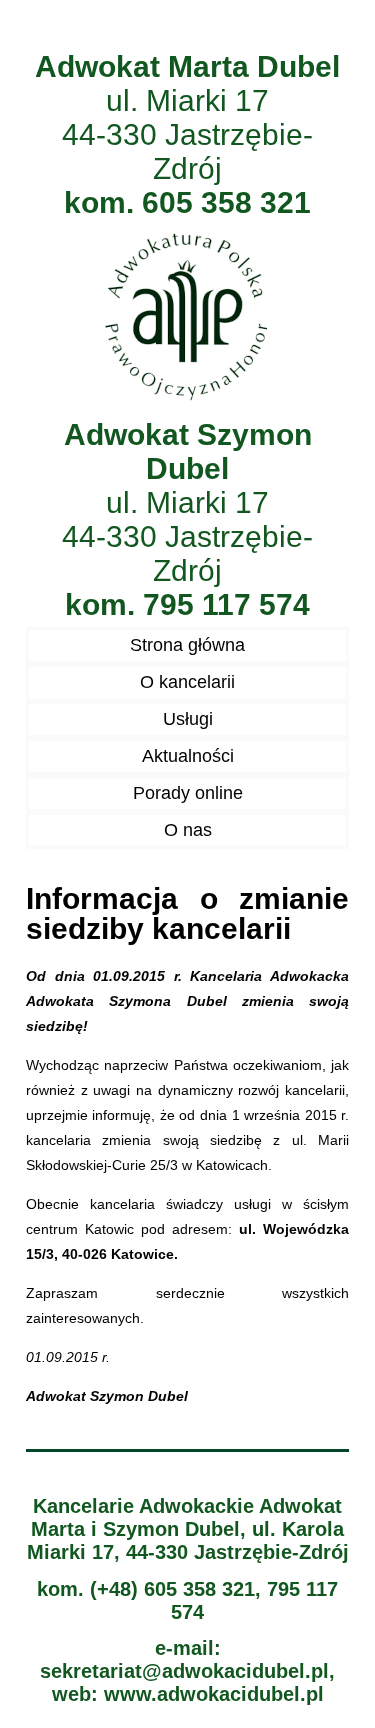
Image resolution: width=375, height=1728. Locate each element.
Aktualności (188, 756)
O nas (188, 830)
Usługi (188, 719)
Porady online (188, 793)
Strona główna (187, 645)
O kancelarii (187, 682)
